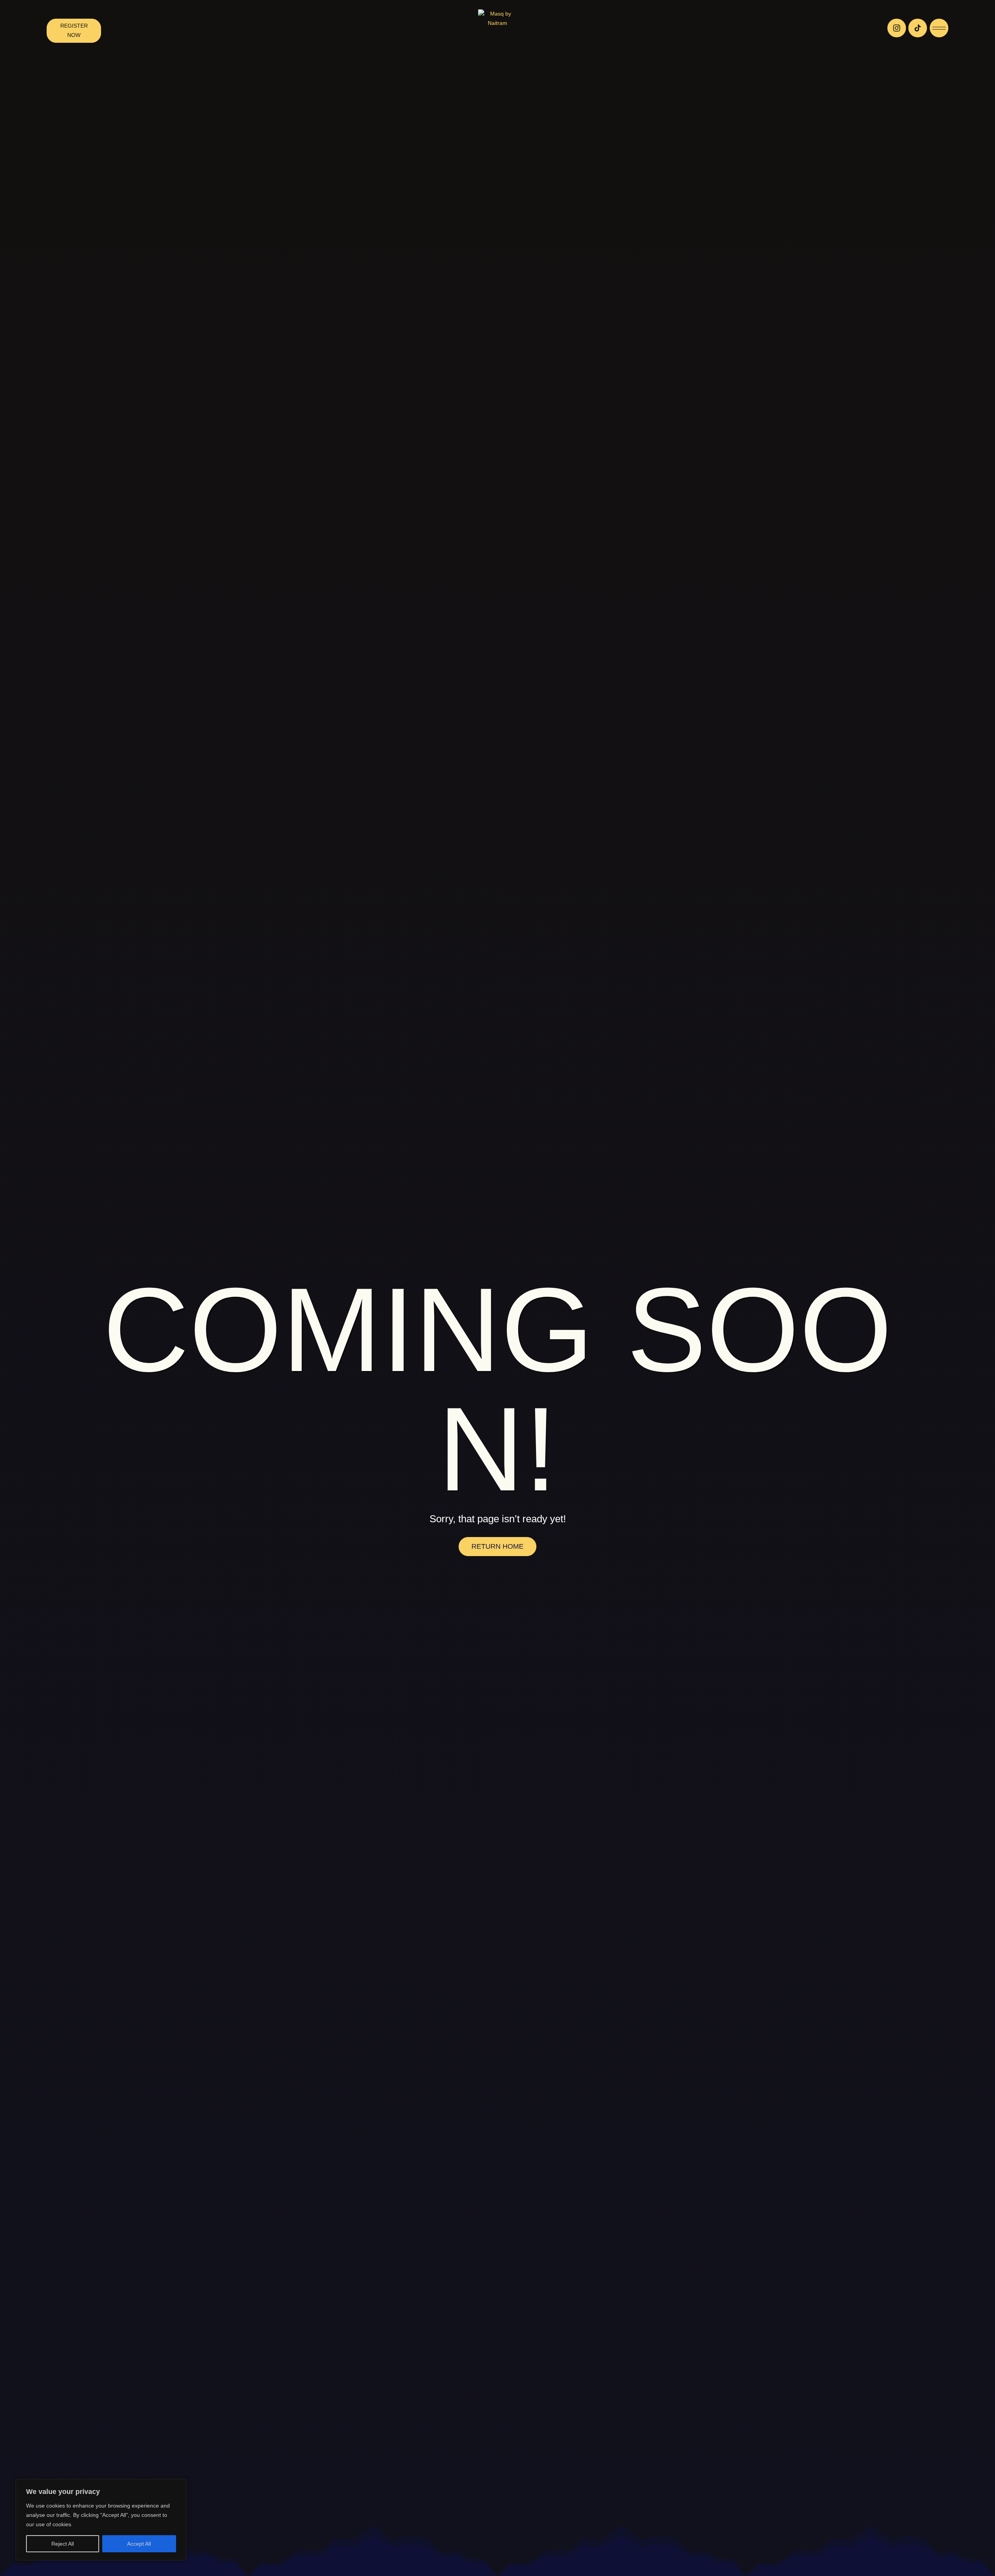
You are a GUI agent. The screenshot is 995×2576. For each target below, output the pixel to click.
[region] (101, 2520)
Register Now (74, 30)
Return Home (497, 1546)
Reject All (63, 2544)
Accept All (139, 2544)
